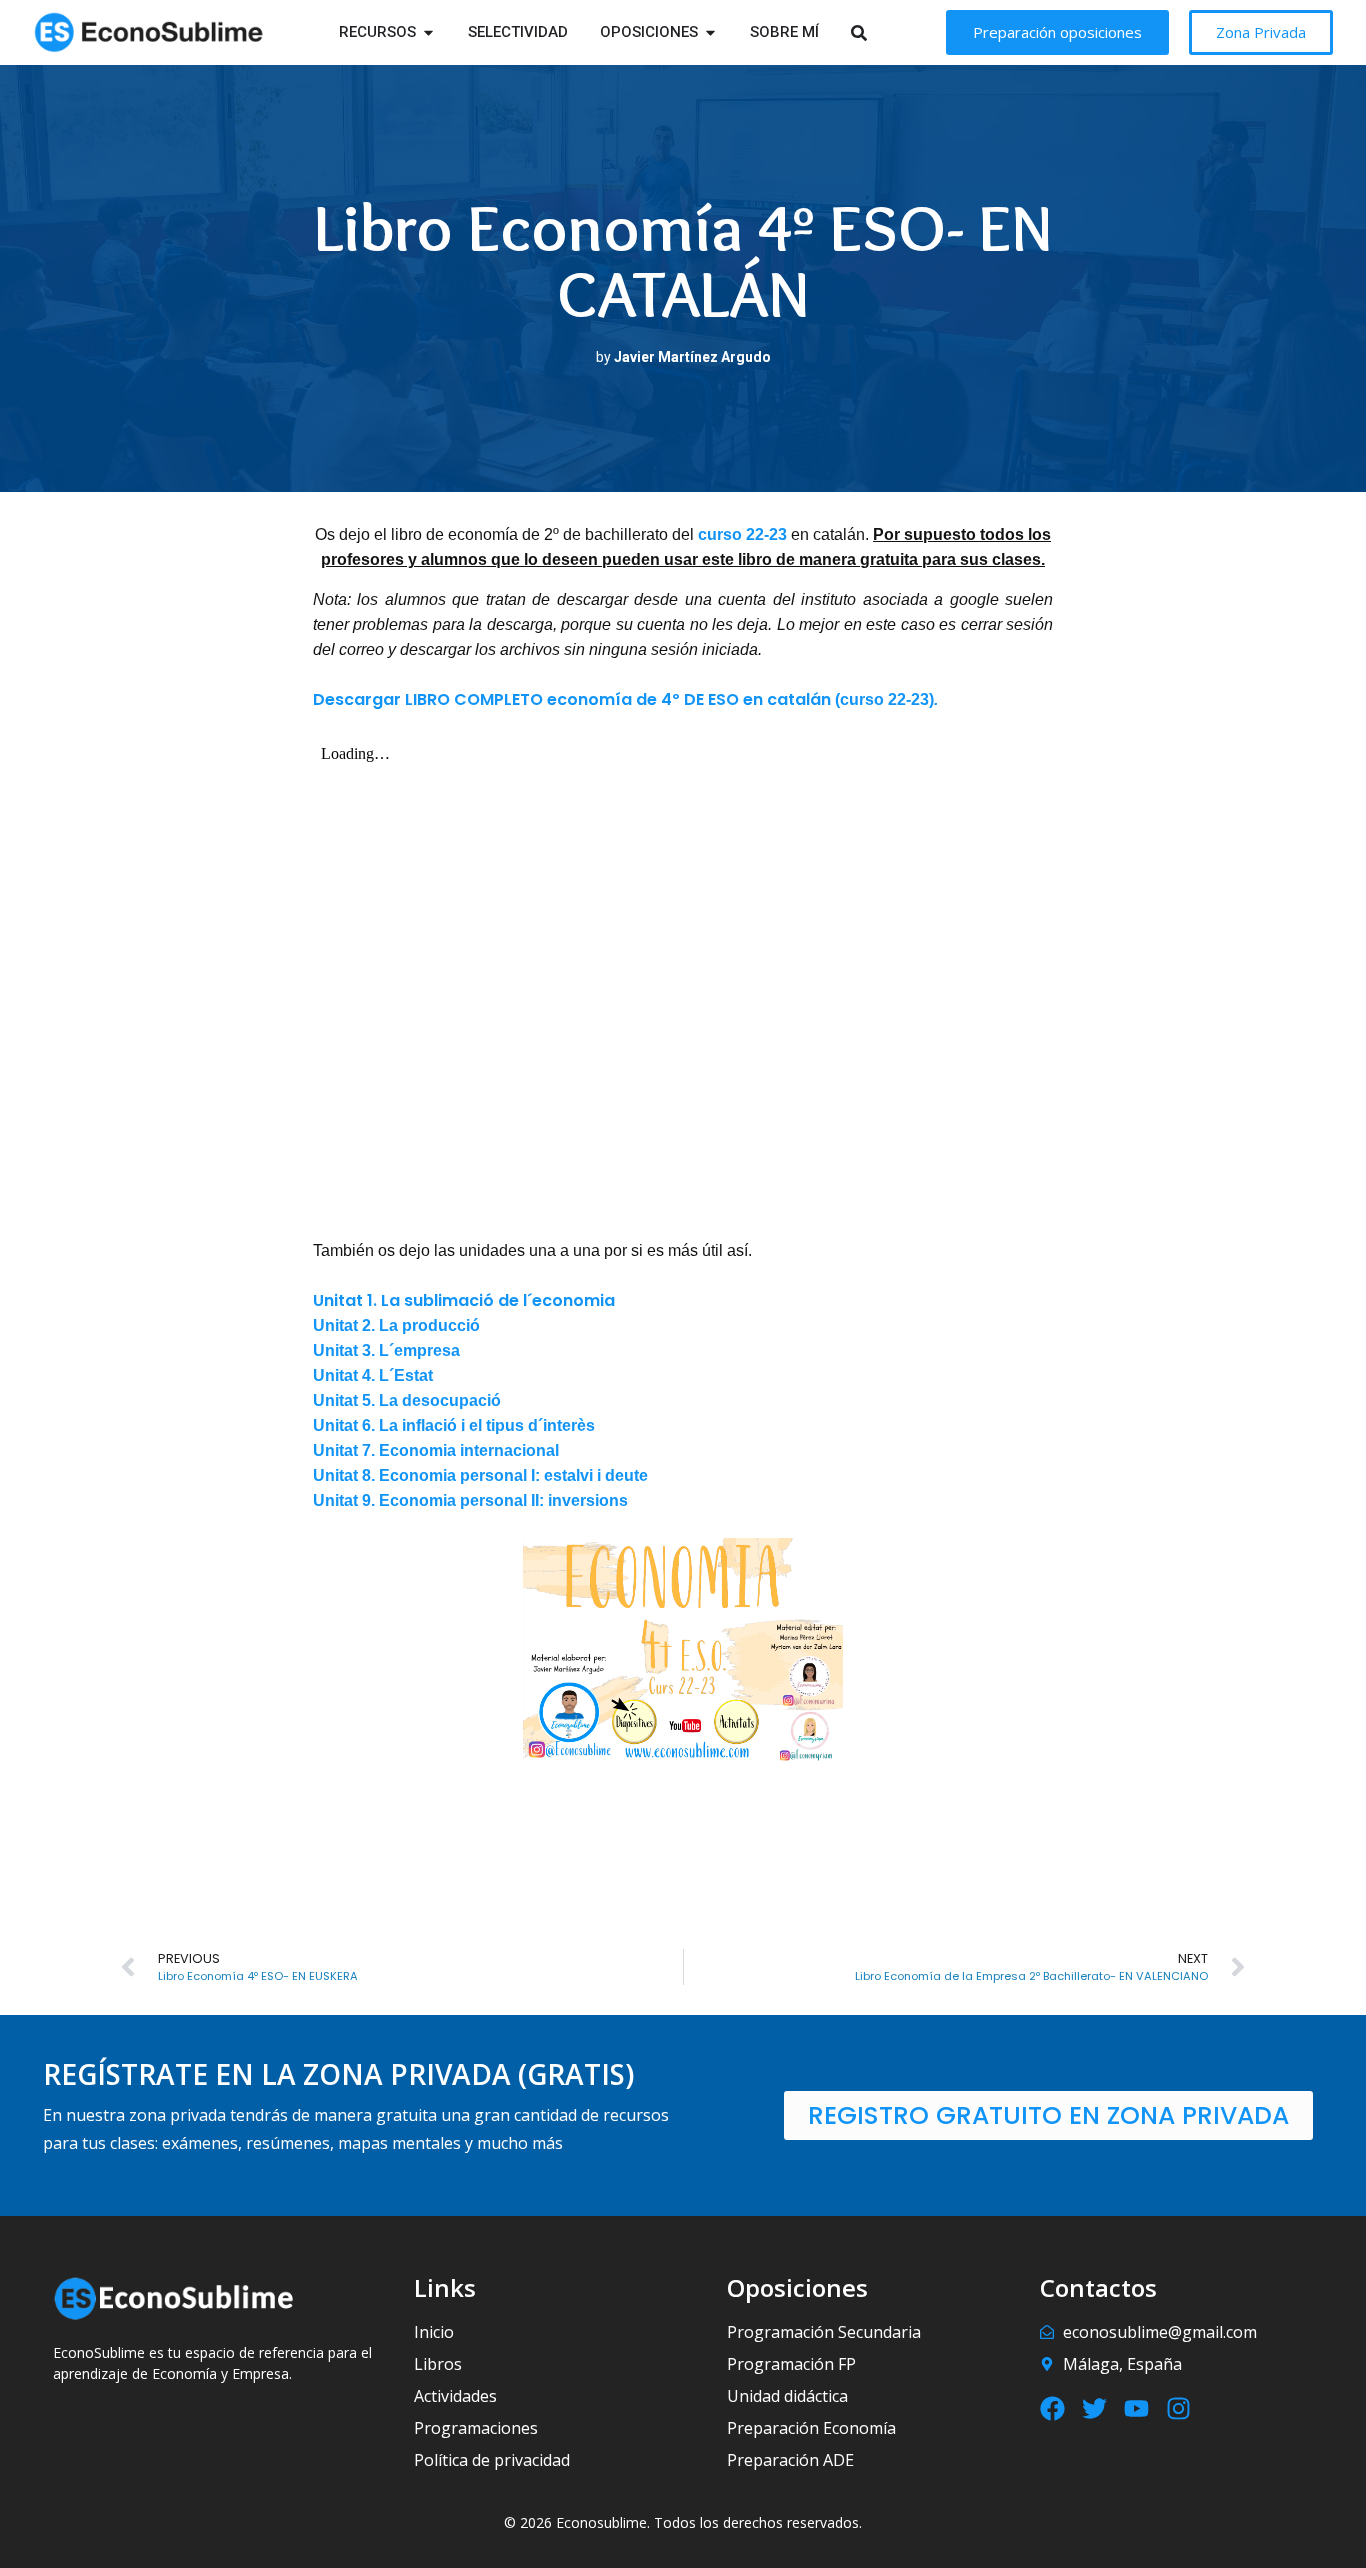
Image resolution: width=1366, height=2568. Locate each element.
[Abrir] (884, 32)
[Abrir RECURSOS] (428, 32)
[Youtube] (1136, 2408)
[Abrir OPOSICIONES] (710, 32)
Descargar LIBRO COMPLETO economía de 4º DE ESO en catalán (572, 699)
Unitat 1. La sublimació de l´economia (464, 1300)
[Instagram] (1178, 2408)
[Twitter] (1094, 2408)
